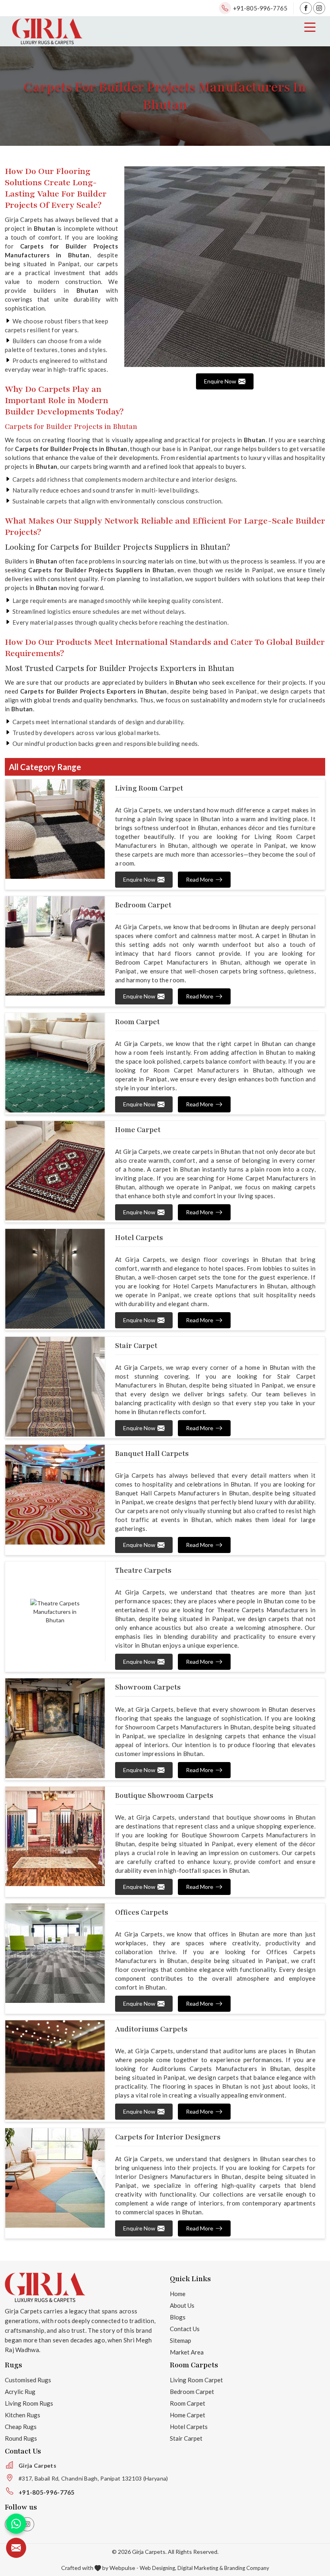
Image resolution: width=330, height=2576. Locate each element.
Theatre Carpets (143, 1570)
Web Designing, (158, 2568)
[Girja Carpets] (47, 31)
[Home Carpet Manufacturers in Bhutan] (55, 1171)
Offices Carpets (142, 1912)
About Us (182, 2305)
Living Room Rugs (29, 2403)
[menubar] (310, 27)
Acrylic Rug (20, 2392)
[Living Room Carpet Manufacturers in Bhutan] (55, 829)
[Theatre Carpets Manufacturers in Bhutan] (55, 1611)
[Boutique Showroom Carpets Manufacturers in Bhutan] (55, 1837)
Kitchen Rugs (23, 2415)
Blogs (178, 2317)
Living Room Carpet (149, 788)
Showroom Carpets (148, 1687)
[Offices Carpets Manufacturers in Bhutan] (55, 1953)
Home (178, 2294)
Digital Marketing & (200, 2568)
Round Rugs (21, 2438)
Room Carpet (137, 1022)
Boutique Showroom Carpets (164, 1795)
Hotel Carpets (139, 1238)
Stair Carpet (136, 1346)
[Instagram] (319, 8)
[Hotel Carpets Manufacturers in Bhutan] (55, 1279)
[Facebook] (306, 8)
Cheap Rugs (21, 2427)
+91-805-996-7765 (260, 8)
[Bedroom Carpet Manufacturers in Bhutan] (55, 946)
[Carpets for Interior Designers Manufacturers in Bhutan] (55, 2178)
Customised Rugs (28, 2380)
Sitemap (180, 2340)
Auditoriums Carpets (151, 2029)
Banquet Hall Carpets (152, 1454)
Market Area (187, 2352)
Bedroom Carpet (143, 905)
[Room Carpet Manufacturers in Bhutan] (55, 1063)
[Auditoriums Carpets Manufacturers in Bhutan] (55, 2070)
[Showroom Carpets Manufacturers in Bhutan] (55, 1728)
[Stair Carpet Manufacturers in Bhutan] (55, 1387)
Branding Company (247, 2568)
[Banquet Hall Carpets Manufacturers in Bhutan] (55, 1495)
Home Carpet (138, 1130)
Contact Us (185, 2329)
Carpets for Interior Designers (168, 2137)
